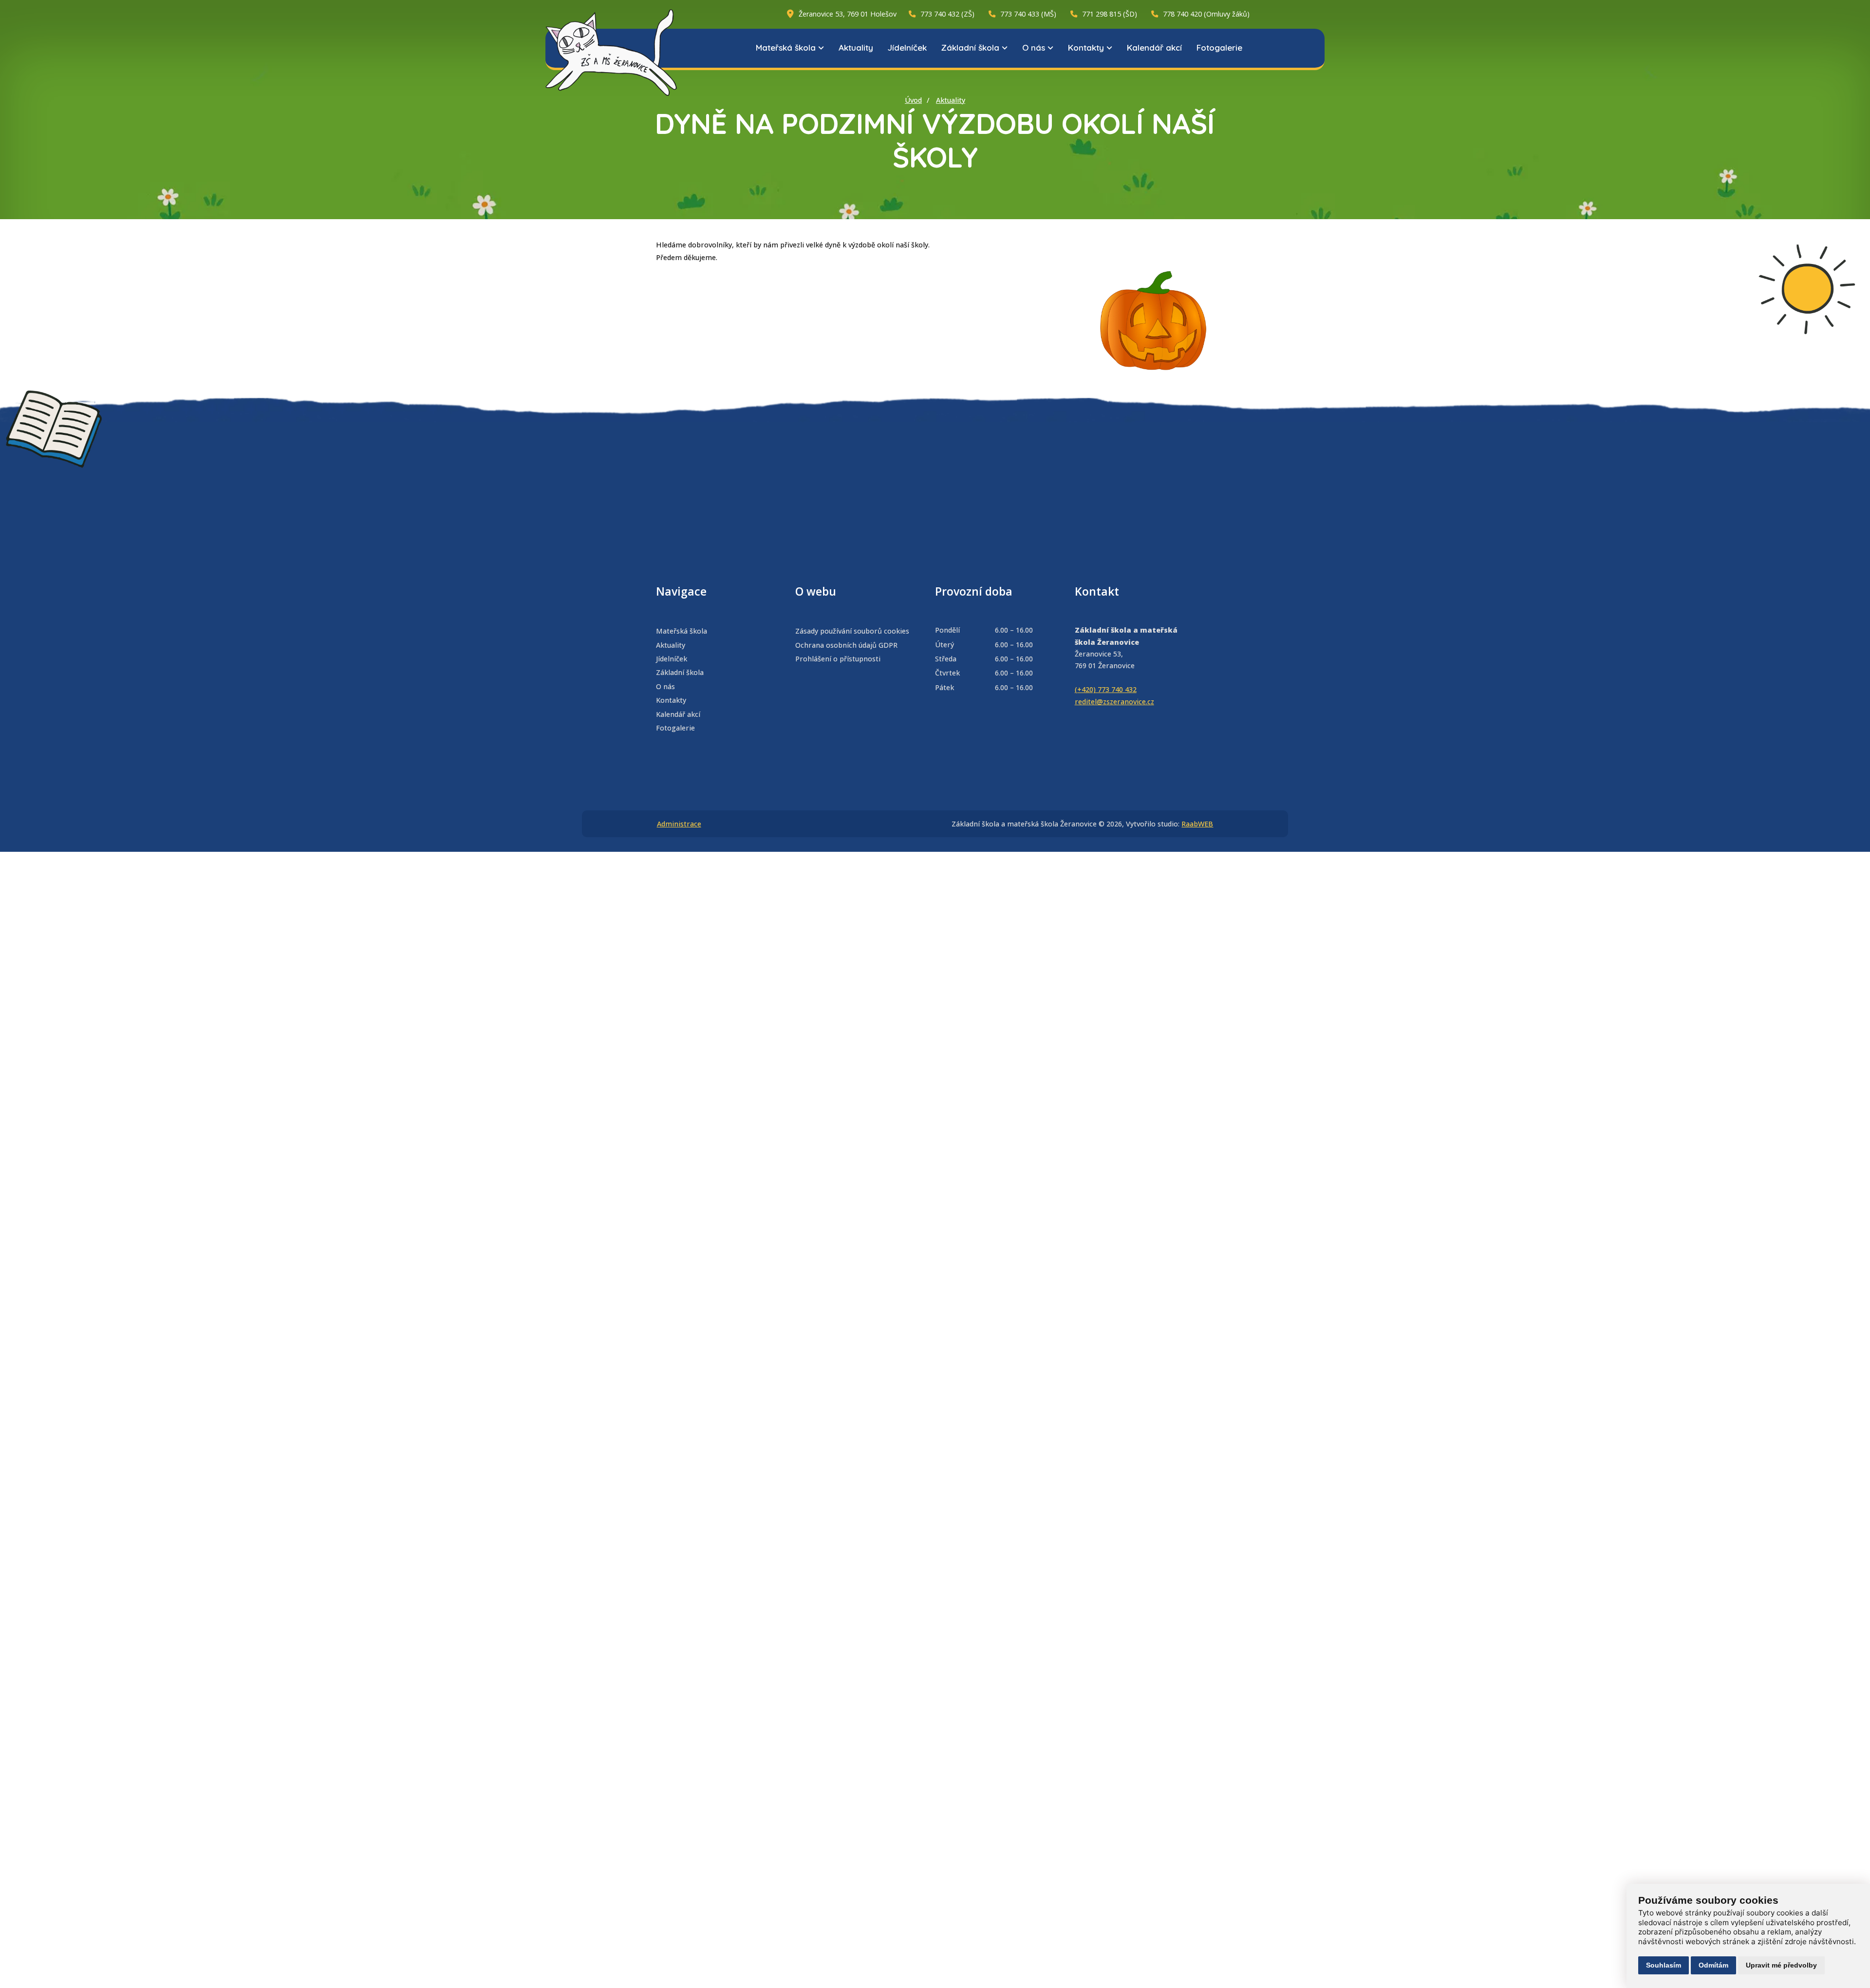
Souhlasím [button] (1664, 1965)
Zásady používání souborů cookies (852, 631)
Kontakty (1086, 47)
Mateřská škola (786, 47)
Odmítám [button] (1713, 1965)
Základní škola (970, 47)
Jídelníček (907, 47)
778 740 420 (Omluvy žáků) (1206, 14)
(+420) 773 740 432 (1106, 689)
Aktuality (856, 47)
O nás (1034, 47)
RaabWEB (1197, 824)
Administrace (679, 824)
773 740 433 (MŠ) (1028, 14)
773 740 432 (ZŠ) (947, 14)
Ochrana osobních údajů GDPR (846, 645)
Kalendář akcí (1154, 47)
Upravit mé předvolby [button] (1781, 1965)
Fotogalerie (1219, 47)
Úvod (913, 100)
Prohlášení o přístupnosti (838, 659)
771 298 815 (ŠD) (1110, 14)
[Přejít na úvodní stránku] (611, 53)
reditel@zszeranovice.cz (1114, 702)
